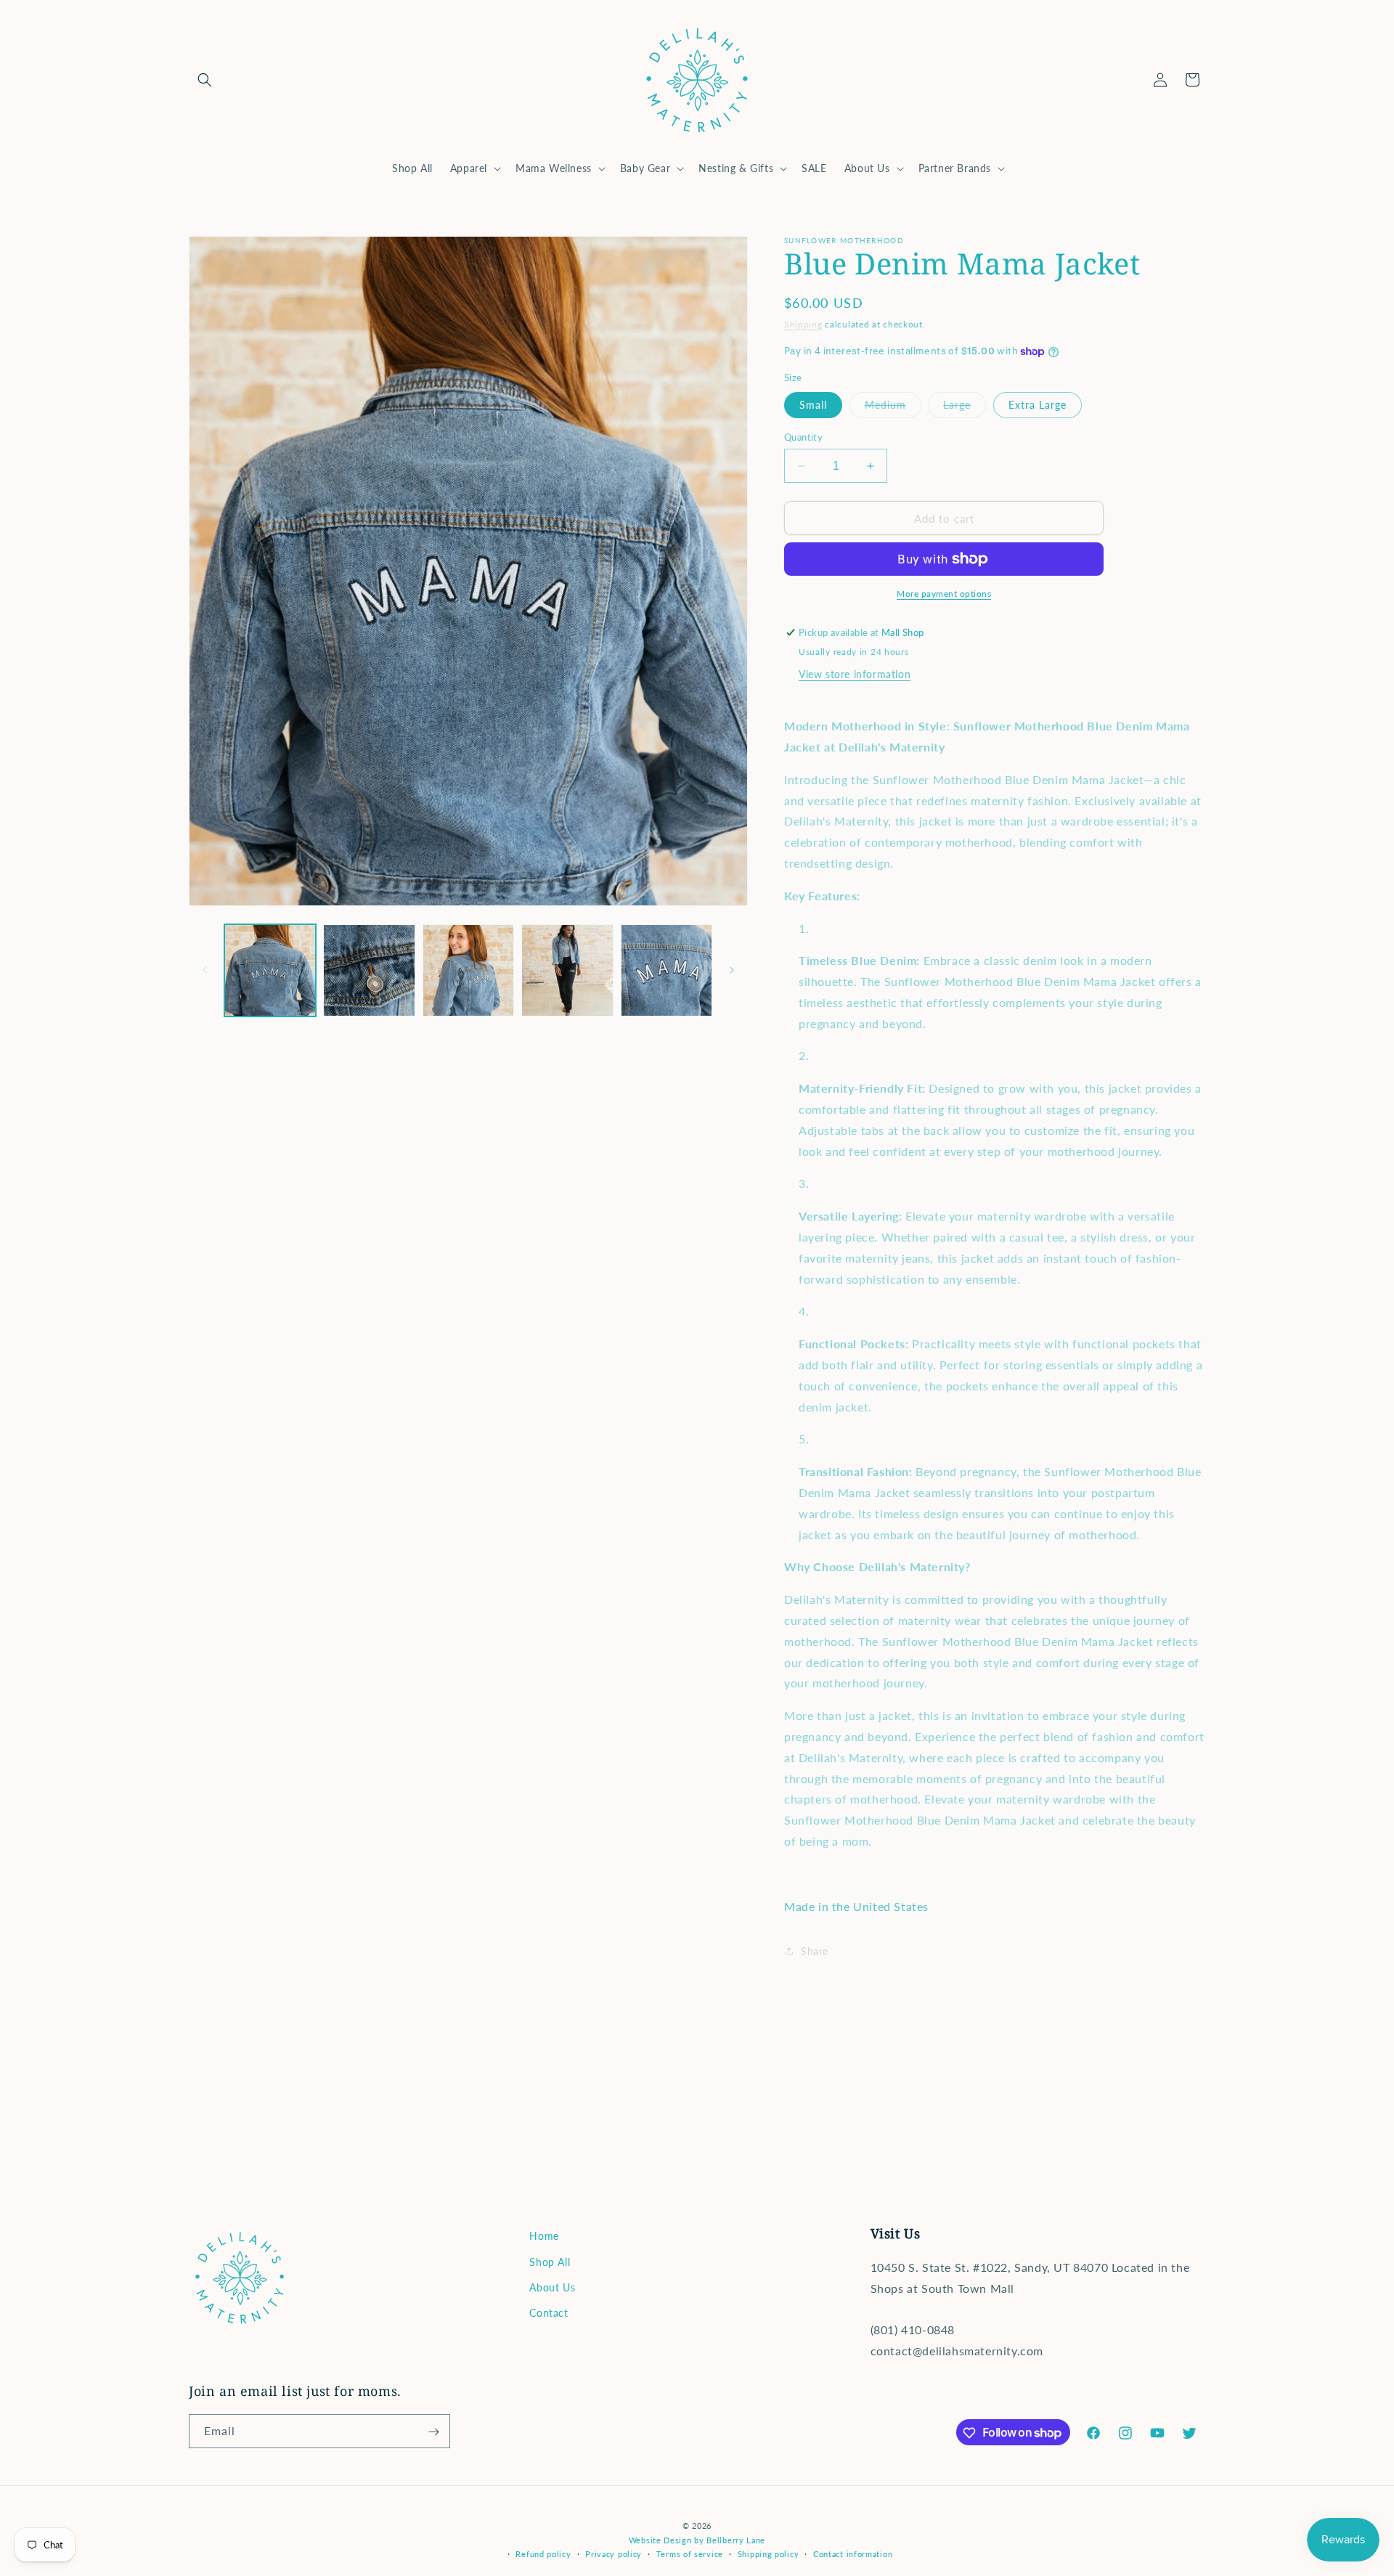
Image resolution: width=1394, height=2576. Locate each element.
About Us (552, 2287)
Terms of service (690, 2553)
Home (544, 2236)
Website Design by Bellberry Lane (697, 2539)
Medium (893, 408)
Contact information (853, 2553)
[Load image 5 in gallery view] (667, 970)
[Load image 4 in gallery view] (567, 970)
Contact (549, 2312)
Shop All (550, 2261)
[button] (205, 80)
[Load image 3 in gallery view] (468, 970)
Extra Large (1038, 405)
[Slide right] (732, 970)
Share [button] (815, 1951)
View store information (855, 674)
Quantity (803, 437)
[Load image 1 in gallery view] (270, 970)
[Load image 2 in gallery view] (369, 970)
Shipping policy (769, 2553)
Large (965, 408)
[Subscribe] (433, 2432)
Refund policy (543, 2553)
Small (813, 405)
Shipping (803, 324)
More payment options (944, 594)
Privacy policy (614, 2553)
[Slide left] (205, 970)
